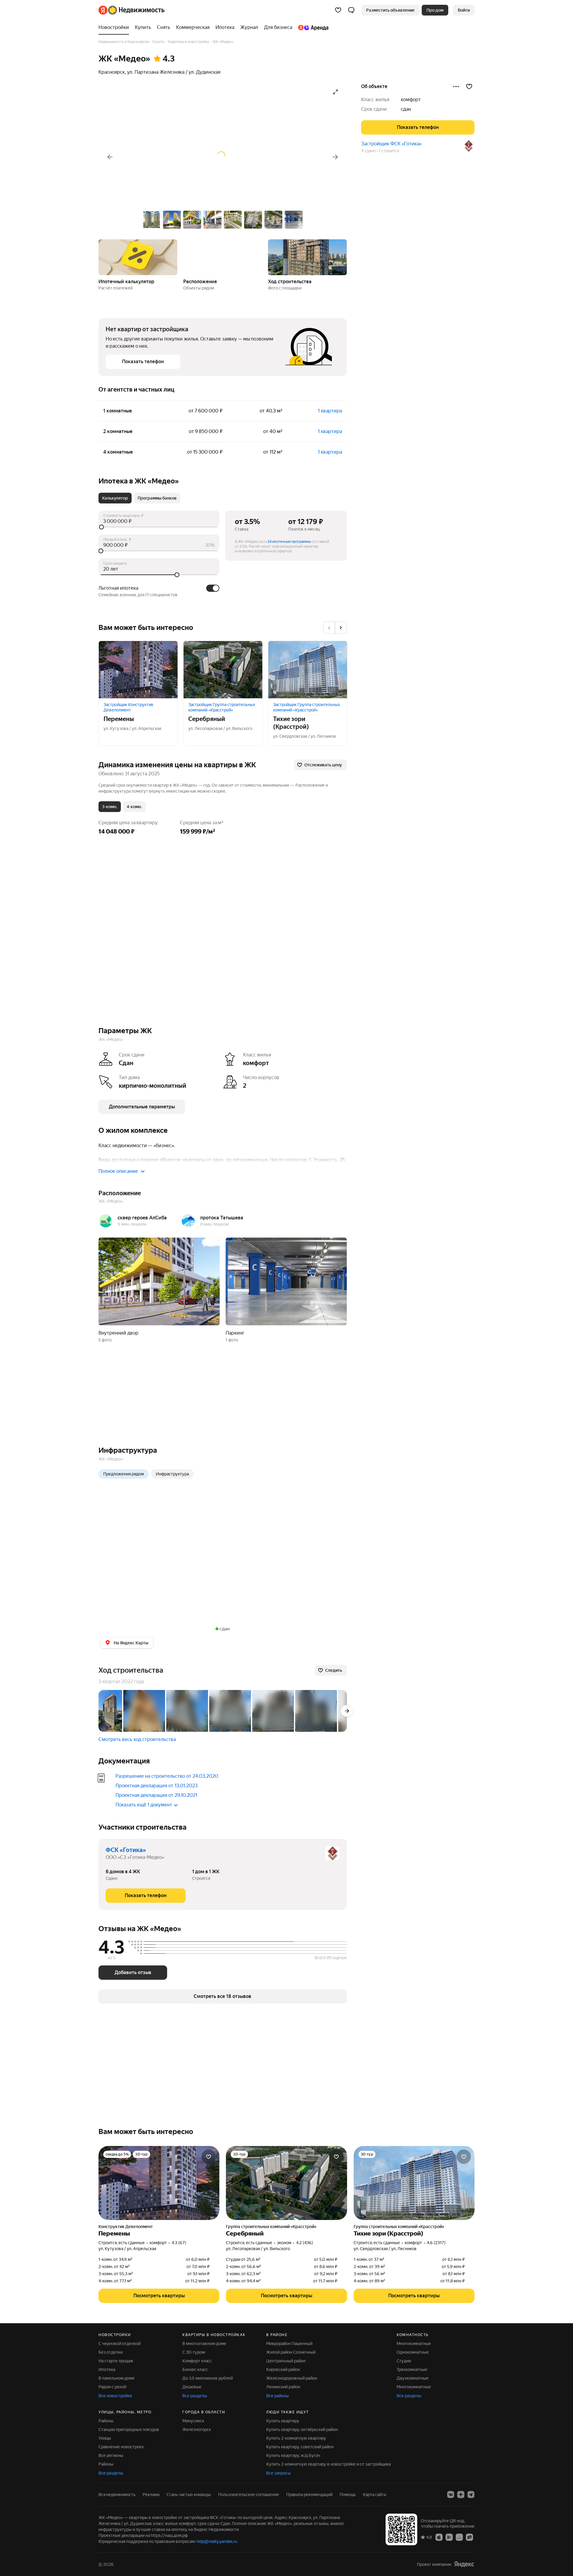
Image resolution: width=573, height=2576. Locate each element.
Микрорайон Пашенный (289, 2344)
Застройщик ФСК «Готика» (391, 144)
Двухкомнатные (413, 2378)
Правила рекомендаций (309, 2495)
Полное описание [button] (118, 1171)
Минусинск (193, 2421)
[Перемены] (138, 670)
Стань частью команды (189, 2495)
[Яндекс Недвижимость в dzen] (461, 2495)
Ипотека (107, 2369)
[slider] (159, 527)
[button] (351, 10)
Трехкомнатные (412, 2369)
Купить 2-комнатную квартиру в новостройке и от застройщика (328, 2464)
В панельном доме (117, 2378)
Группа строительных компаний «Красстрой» (271, 2227)
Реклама (151, 2495)
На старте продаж (116, 2361)
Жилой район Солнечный (291, 2352)
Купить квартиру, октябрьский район (302, 2429)
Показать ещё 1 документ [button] (144, 1805)
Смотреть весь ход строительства (137, 1739)
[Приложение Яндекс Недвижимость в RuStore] (469, 2537)
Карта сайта (374, 2495)
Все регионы (111, 2455)
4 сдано (368, 151)
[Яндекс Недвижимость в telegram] (471, 2495)
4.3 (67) (179, 2243)
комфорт (411, 100)
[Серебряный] (223, 670)
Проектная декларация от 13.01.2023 (157, 1786)
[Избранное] (338, 10)
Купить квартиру (283, 2421)
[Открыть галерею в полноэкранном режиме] (335, 92)
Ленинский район (283, 2387)
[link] (464, 10)
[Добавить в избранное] (469, 87)
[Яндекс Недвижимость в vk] (451, 2495)
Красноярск (112, 72)
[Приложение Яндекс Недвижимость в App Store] (439, 2537)
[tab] (115, 498)
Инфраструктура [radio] (172, 1474)
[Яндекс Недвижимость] (131, 10)
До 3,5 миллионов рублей (208, 2378)
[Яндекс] (464, 2564)
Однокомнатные (413, 2352)
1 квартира (330, 411)
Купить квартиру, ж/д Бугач (293, 2455)
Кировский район (283, 2369)
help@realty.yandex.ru (217, 2541)
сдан (406, 109)
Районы (106, 2421)
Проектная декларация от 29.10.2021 (156, 1795)
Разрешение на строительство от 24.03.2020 (167, 1776)
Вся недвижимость (117, 2495)
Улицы (105, 2438)
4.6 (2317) (436, 2243)
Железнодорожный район (292, 2378)
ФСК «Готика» (126, 1850)
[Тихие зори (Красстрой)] (308, 670)
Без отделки (111, 2352)
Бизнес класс (195, 2369)
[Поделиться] (456, 87)
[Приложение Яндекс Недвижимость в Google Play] (449, 2537)
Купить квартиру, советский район (300, 2447)
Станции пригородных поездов (129, 2429)
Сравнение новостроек (121, 2447)
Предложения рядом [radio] (124, 1474)
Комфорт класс (197, 2361)
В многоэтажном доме (204, 2344)
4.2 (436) (305, 2243)
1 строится (389, 151)
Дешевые (192, 2387)
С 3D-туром (194, 2352)
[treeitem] (115, 27)
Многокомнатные (414, 2344)
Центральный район (286, 2361)
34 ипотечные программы (289, 542)
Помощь (348, 2495)
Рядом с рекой (112, 2387)
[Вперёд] (335, 157)
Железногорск (197, 2429)
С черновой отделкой (120, 2344)
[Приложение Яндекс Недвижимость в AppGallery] (459, 2537)
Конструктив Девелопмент (126, 2227)
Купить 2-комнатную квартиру (296, 2438)
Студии (404, 2361)
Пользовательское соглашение (249, 2495)
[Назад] (110, 157)
